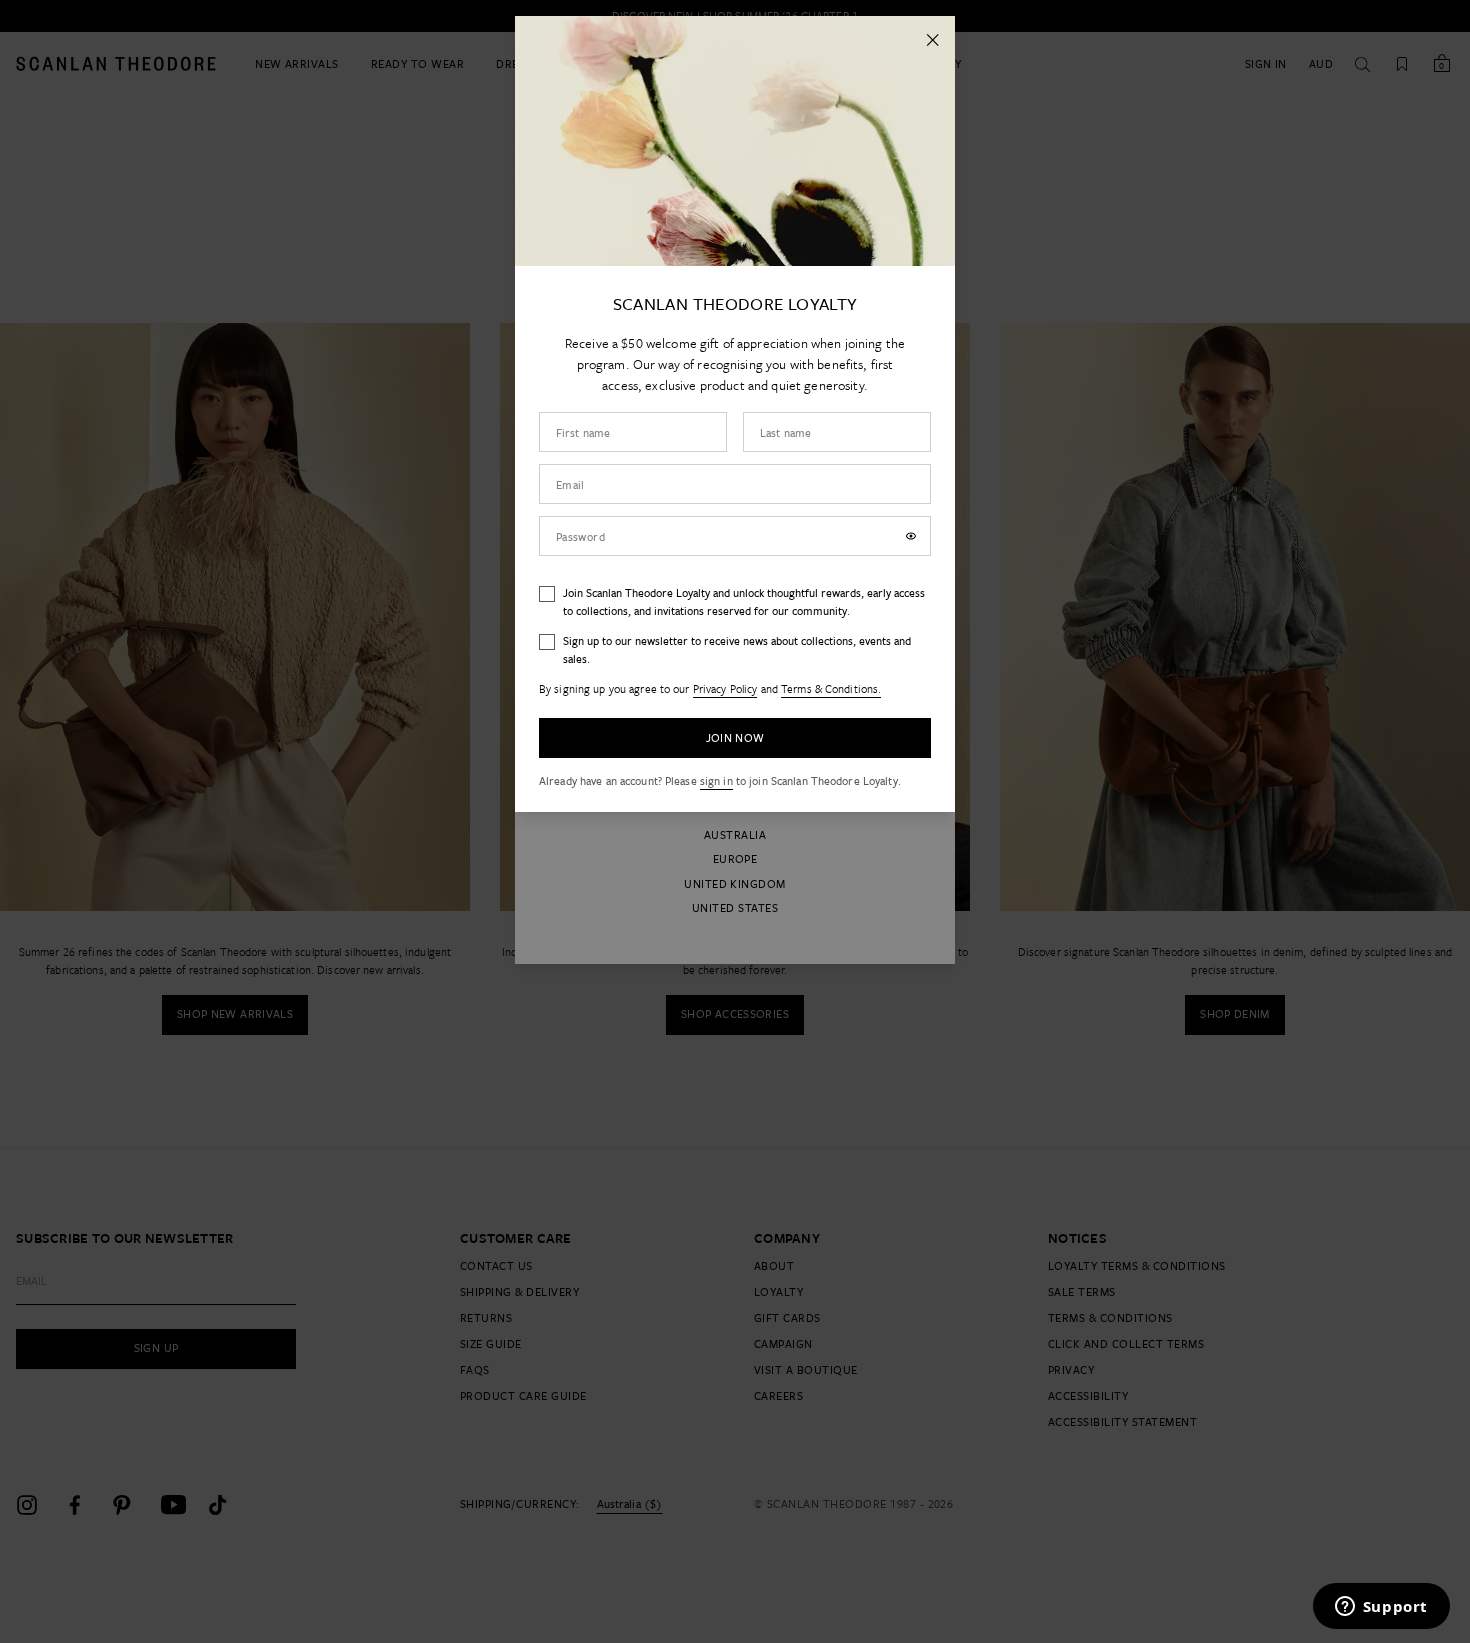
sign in (716, 780)
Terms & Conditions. (831, 688)
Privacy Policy (725, 688)
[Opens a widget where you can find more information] (1381, 1608)
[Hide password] (911, 536)
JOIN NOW (735, 737)
